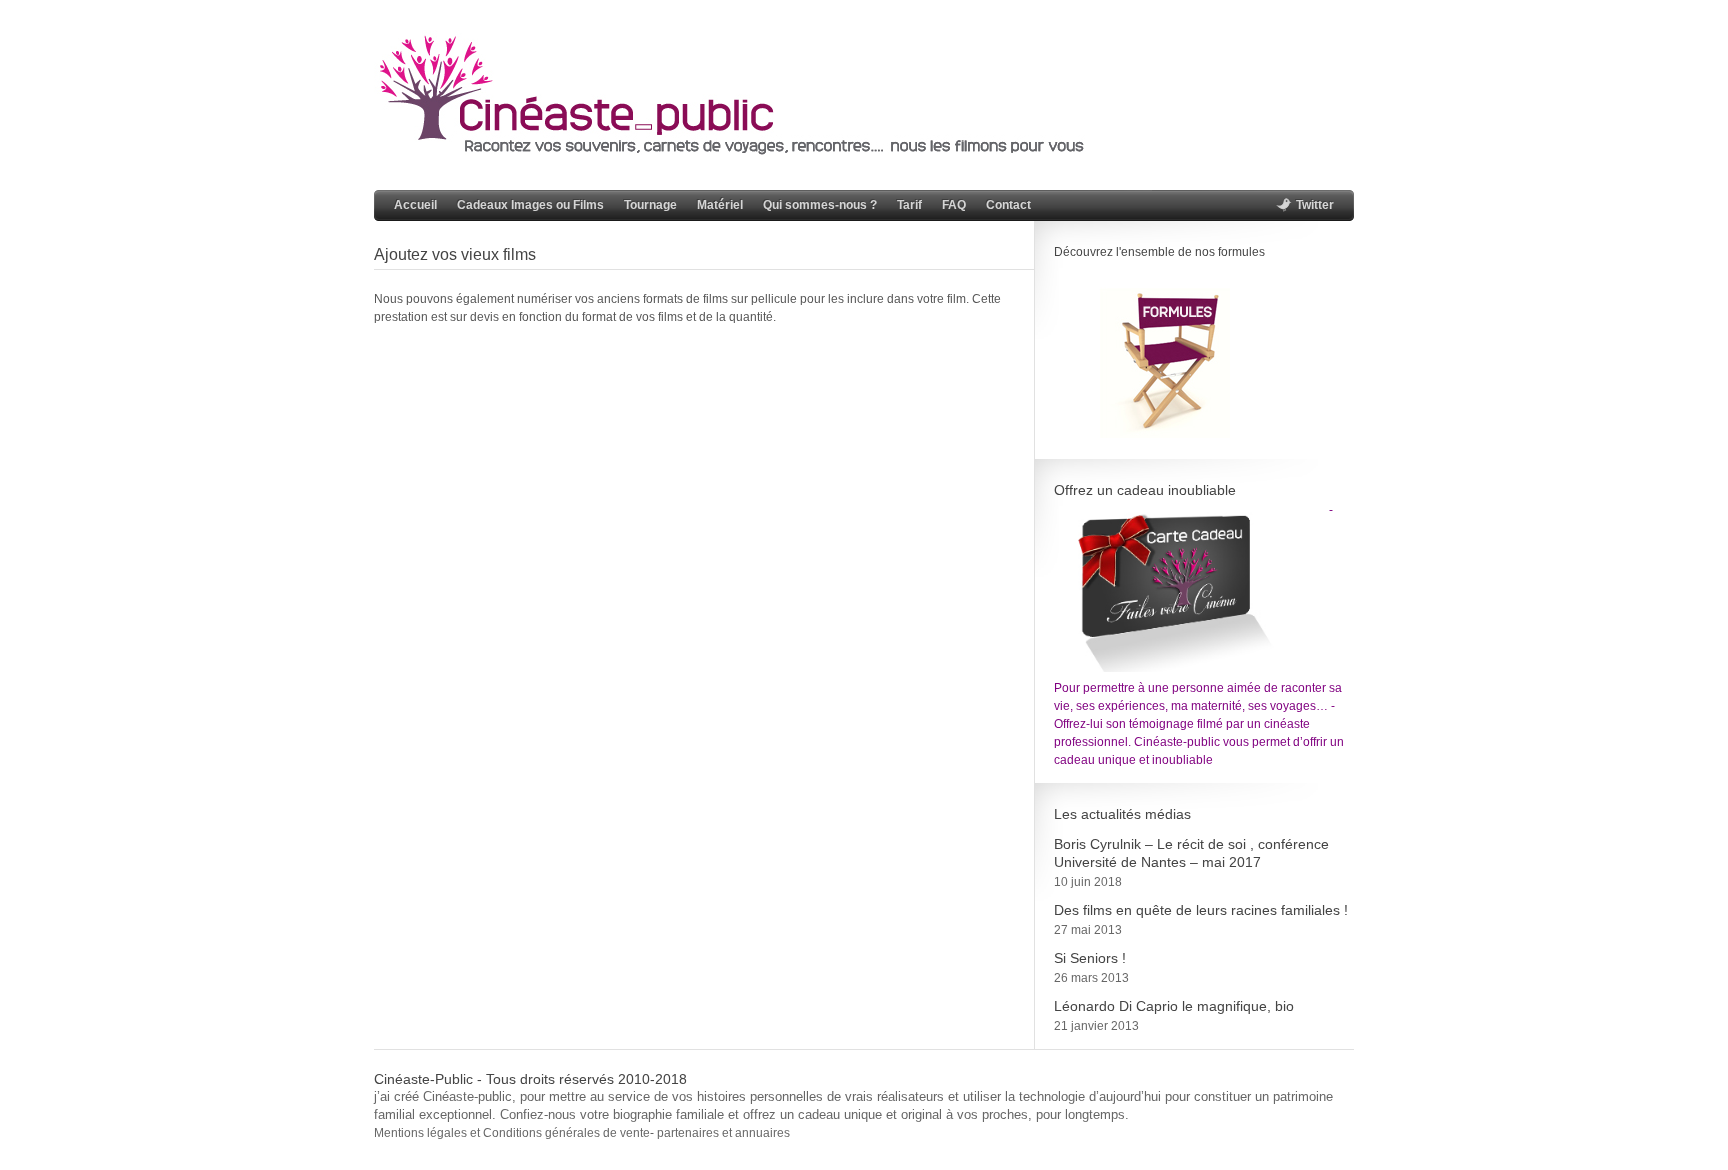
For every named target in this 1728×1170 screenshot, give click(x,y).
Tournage (650, 205)
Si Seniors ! (1090, 958)
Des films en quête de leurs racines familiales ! (1201, 910)
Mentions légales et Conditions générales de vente (512, 1133)
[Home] (742, 151)
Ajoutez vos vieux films (455, 254)
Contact (1008, 205)
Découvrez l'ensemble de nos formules (1159, 252)
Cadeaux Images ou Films (530, 205)
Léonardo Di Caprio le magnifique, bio (1174, 1006)
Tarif (909, 205)
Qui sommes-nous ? (820, 205)
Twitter (1315, 205)
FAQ (954, 205)
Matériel (720, 205)
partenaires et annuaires (722, 1133)
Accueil (415, 205)
